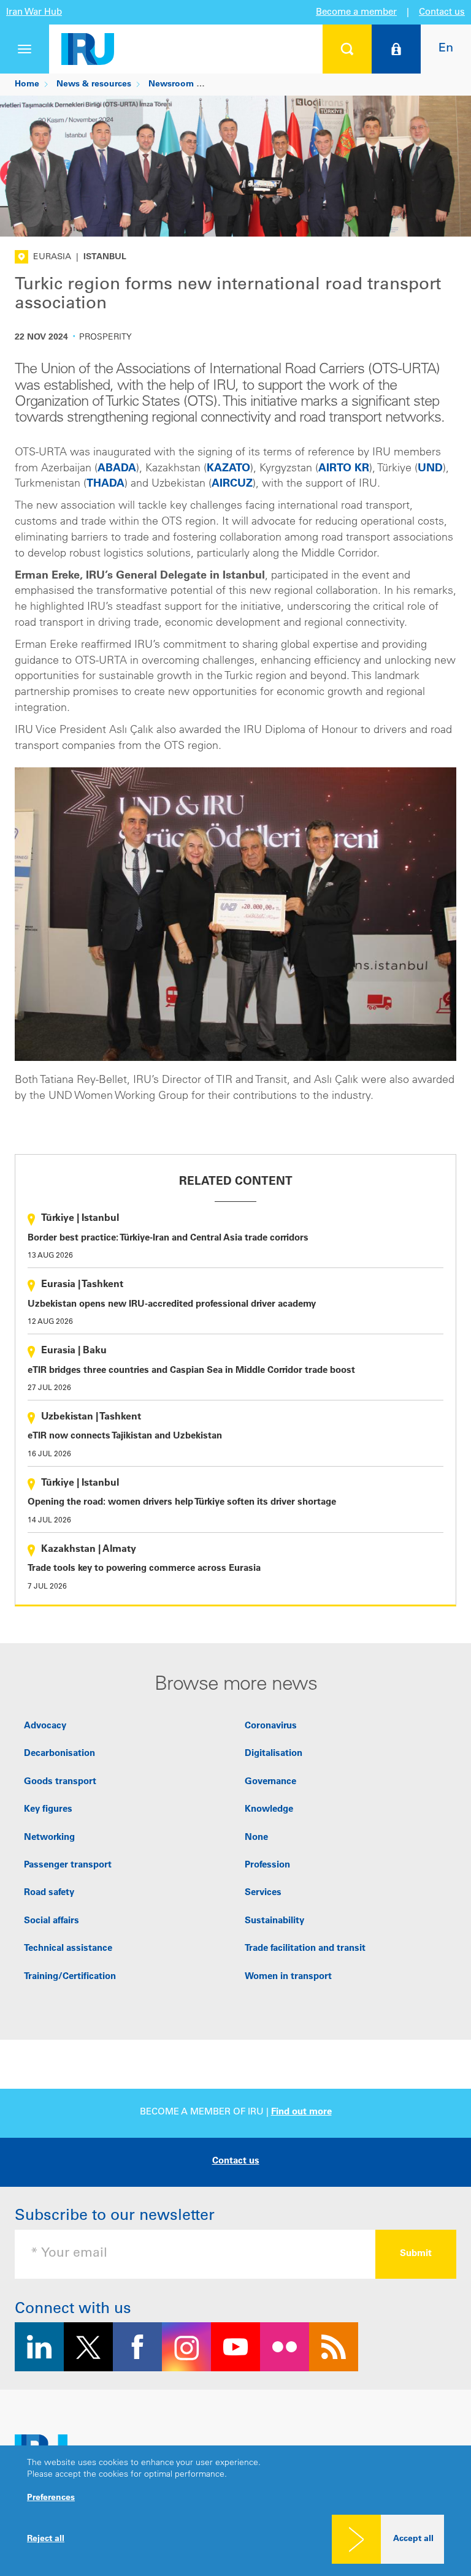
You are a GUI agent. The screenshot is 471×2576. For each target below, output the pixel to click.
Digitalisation (274, 1754)
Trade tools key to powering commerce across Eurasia (144, 1569)
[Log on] (396, 49)
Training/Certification (70, 1977)
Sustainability (274, 1921)
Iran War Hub (34, 13)
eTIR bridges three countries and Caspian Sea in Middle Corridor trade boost (191, 1371)
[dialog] (235, 2511)
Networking (49, 1838)
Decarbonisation (59, 1754)
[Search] (347, 49)
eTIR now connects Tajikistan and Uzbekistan (125, 1436)
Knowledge (269, 1810)
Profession (267, 1865)
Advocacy (45, 1726)
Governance (270, 1782)
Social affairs (52, 1921)
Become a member (356, 13)
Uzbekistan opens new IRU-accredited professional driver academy (172, 1305)
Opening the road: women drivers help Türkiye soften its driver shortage (182, 1503)
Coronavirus (271, 1726)
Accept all (413, 2539)
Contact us (442, 13)
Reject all (46, 2539)
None (256, 1838)
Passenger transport (68, 1865)
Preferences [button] (51, 2498)
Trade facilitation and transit (305, 1949)
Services (263, 1893)
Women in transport (288, 1977)
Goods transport (60, 1782)
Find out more (301, 2112)
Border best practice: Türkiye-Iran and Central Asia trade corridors (168, 1238)
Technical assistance (68, 1949)
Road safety (49, 1893)
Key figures (48, 1810)
